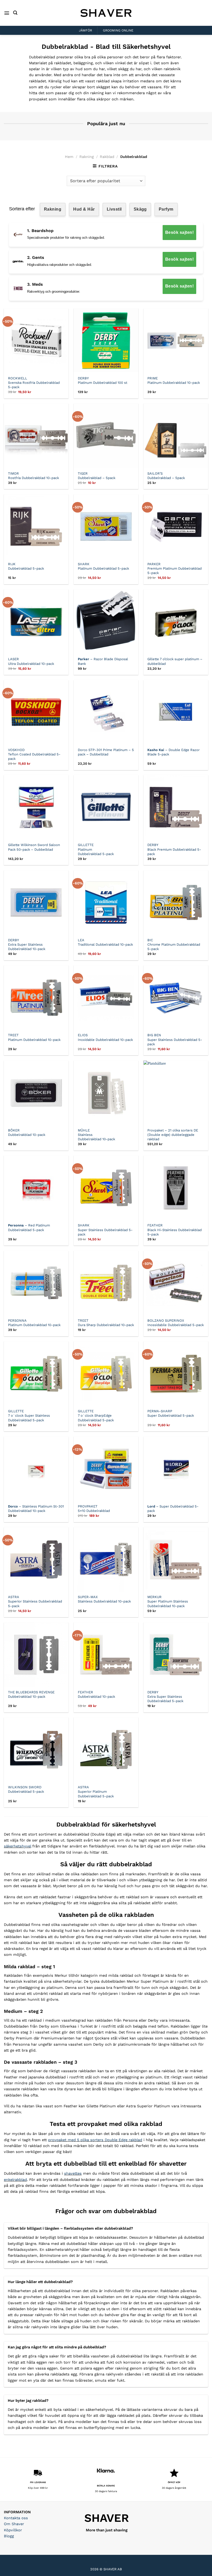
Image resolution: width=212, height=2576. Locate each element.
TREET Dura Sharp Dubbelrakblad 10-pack (106, 1323)
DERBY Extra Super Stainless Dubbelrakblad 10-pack (27, 944)
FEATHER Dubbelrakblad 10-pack (96, 1694)
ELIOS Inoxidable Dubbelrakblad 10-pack (105, 1037)
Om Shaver (14, 2524)
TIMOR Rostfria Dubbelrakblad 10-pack (33, 476)
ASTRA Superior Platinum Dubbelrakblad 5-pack (96, 1792)
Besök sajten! (179, 232)
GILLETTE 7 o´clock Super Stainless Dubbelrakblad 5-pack (29, 1415)
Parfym (166, 209)
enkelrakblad (15, 2180)
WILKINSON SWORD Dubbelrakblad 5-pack (26, 1789)
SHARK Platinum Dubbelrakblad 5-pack (103, 566)
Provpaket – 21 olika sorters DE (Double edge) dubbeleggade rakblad (173, 1135)
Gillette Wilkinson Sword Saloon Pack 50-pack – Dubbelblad (34, 847)
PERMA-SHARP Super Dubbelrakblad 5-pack (171, 1413)
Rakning (87, 157)
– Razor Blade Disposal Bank (103, 661)
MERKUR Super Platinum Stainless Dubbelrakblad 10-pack (168, 1601)
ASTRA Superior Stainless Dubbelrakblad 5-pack (35, 1601)
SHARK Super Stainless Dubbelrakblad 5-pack (105, 1230)
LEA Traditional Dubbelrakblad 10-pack (105, 942)
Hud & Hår (84, 209)
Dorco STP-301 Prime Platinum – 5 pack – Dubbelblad (106, 752)
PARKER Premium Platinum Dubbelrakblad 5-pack (175, 568)
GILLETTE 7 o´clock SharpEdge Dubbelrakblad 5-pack (96, 1415)
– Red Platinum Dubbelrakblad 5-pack (29, 1227)
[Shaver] (106, 13)
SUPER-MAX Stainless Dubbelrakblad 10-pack (104, 1599)
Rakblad (107, 157)
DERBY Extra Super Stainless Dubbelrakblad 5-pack (165, 1697)
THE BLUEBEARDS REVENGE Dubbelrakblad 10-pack (31, 1694)
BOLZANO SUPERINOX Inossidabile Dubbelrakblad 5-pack (176, 1323)
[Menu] (7, 13)
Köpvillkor (13, 2530)
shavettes (73, 2173)
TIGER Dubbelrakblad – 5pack (97, 476)
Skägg (140, 209)
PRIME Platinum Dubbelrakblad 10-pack (174, 380)
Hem (69, 157)
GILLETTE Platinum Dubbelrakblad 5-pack (96, 849)
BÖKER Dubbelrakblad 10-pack (27, 1133)
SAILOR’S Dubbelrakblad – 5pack (166, 476)
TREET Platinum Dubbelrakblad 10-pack (34, 1037)
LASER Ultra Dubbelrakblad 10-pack (31, 661)
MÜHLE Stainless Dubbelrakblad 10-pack (96, 1135)
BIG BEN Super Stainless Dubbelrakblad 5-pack (175, 1039)
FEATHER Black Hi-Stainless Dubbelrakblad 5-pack (175, 1230)
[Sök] (15, 13)
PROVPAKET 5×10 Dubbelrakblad (94, 1509)
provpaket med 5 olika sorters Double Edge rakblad (95, 2140)
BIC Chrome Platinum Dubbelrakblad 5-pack (174, 944)
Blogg (9, 2536)
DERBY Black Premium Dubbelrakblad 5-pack (174, 849)
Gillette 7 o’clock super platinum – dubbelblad (175, 661)
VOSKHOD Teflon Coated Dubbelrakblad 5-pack (34, 754)
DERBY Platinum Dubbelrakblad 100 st (103, 380)
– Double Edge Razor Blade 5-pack (173, 752)
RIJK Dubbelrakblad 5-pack (26, 566)
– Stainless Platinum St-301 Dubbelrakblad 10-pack (36, 1509)
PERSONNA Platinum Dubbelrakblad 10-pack (34, 1323)
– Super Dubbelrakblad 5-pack (173, 1509)
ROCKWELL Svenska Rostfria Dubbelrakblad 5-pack (34, 383)
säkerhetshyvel (17, 1846)
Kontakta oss (16, 2518)
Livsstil (114, 209)
